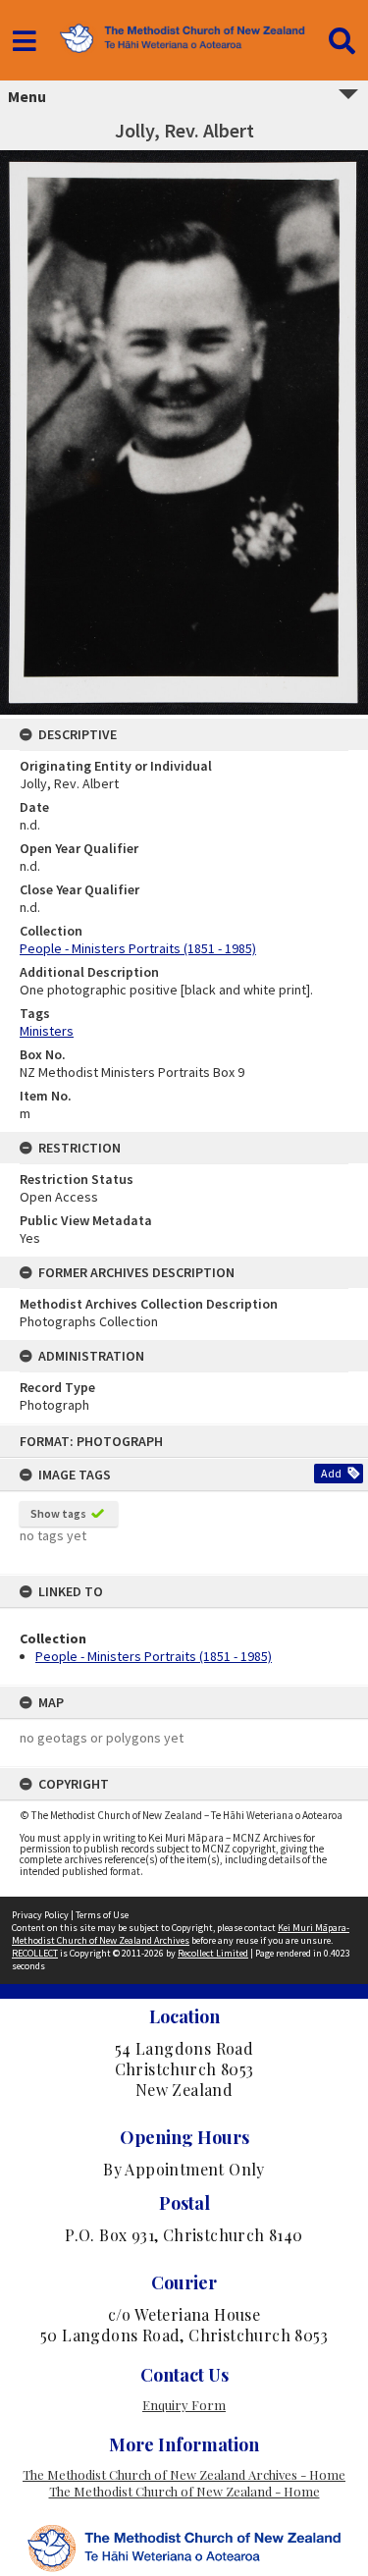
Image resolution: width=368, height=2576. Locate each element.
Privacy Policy (40, 1915)
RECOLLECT (35, 1953)
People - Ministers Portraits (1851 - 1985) (154, 1656)
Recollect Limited (213, 1953)
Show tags (58, 1513)
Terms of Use (102, 1915)
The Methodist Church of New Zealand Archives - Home (184, 2474)
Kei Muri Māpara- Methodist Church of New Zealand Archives (181, 1934)
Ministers (47, 1031)
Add (331, 1473)
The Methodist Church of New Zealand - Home (184, 2491)
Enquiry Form (184, 2405)
